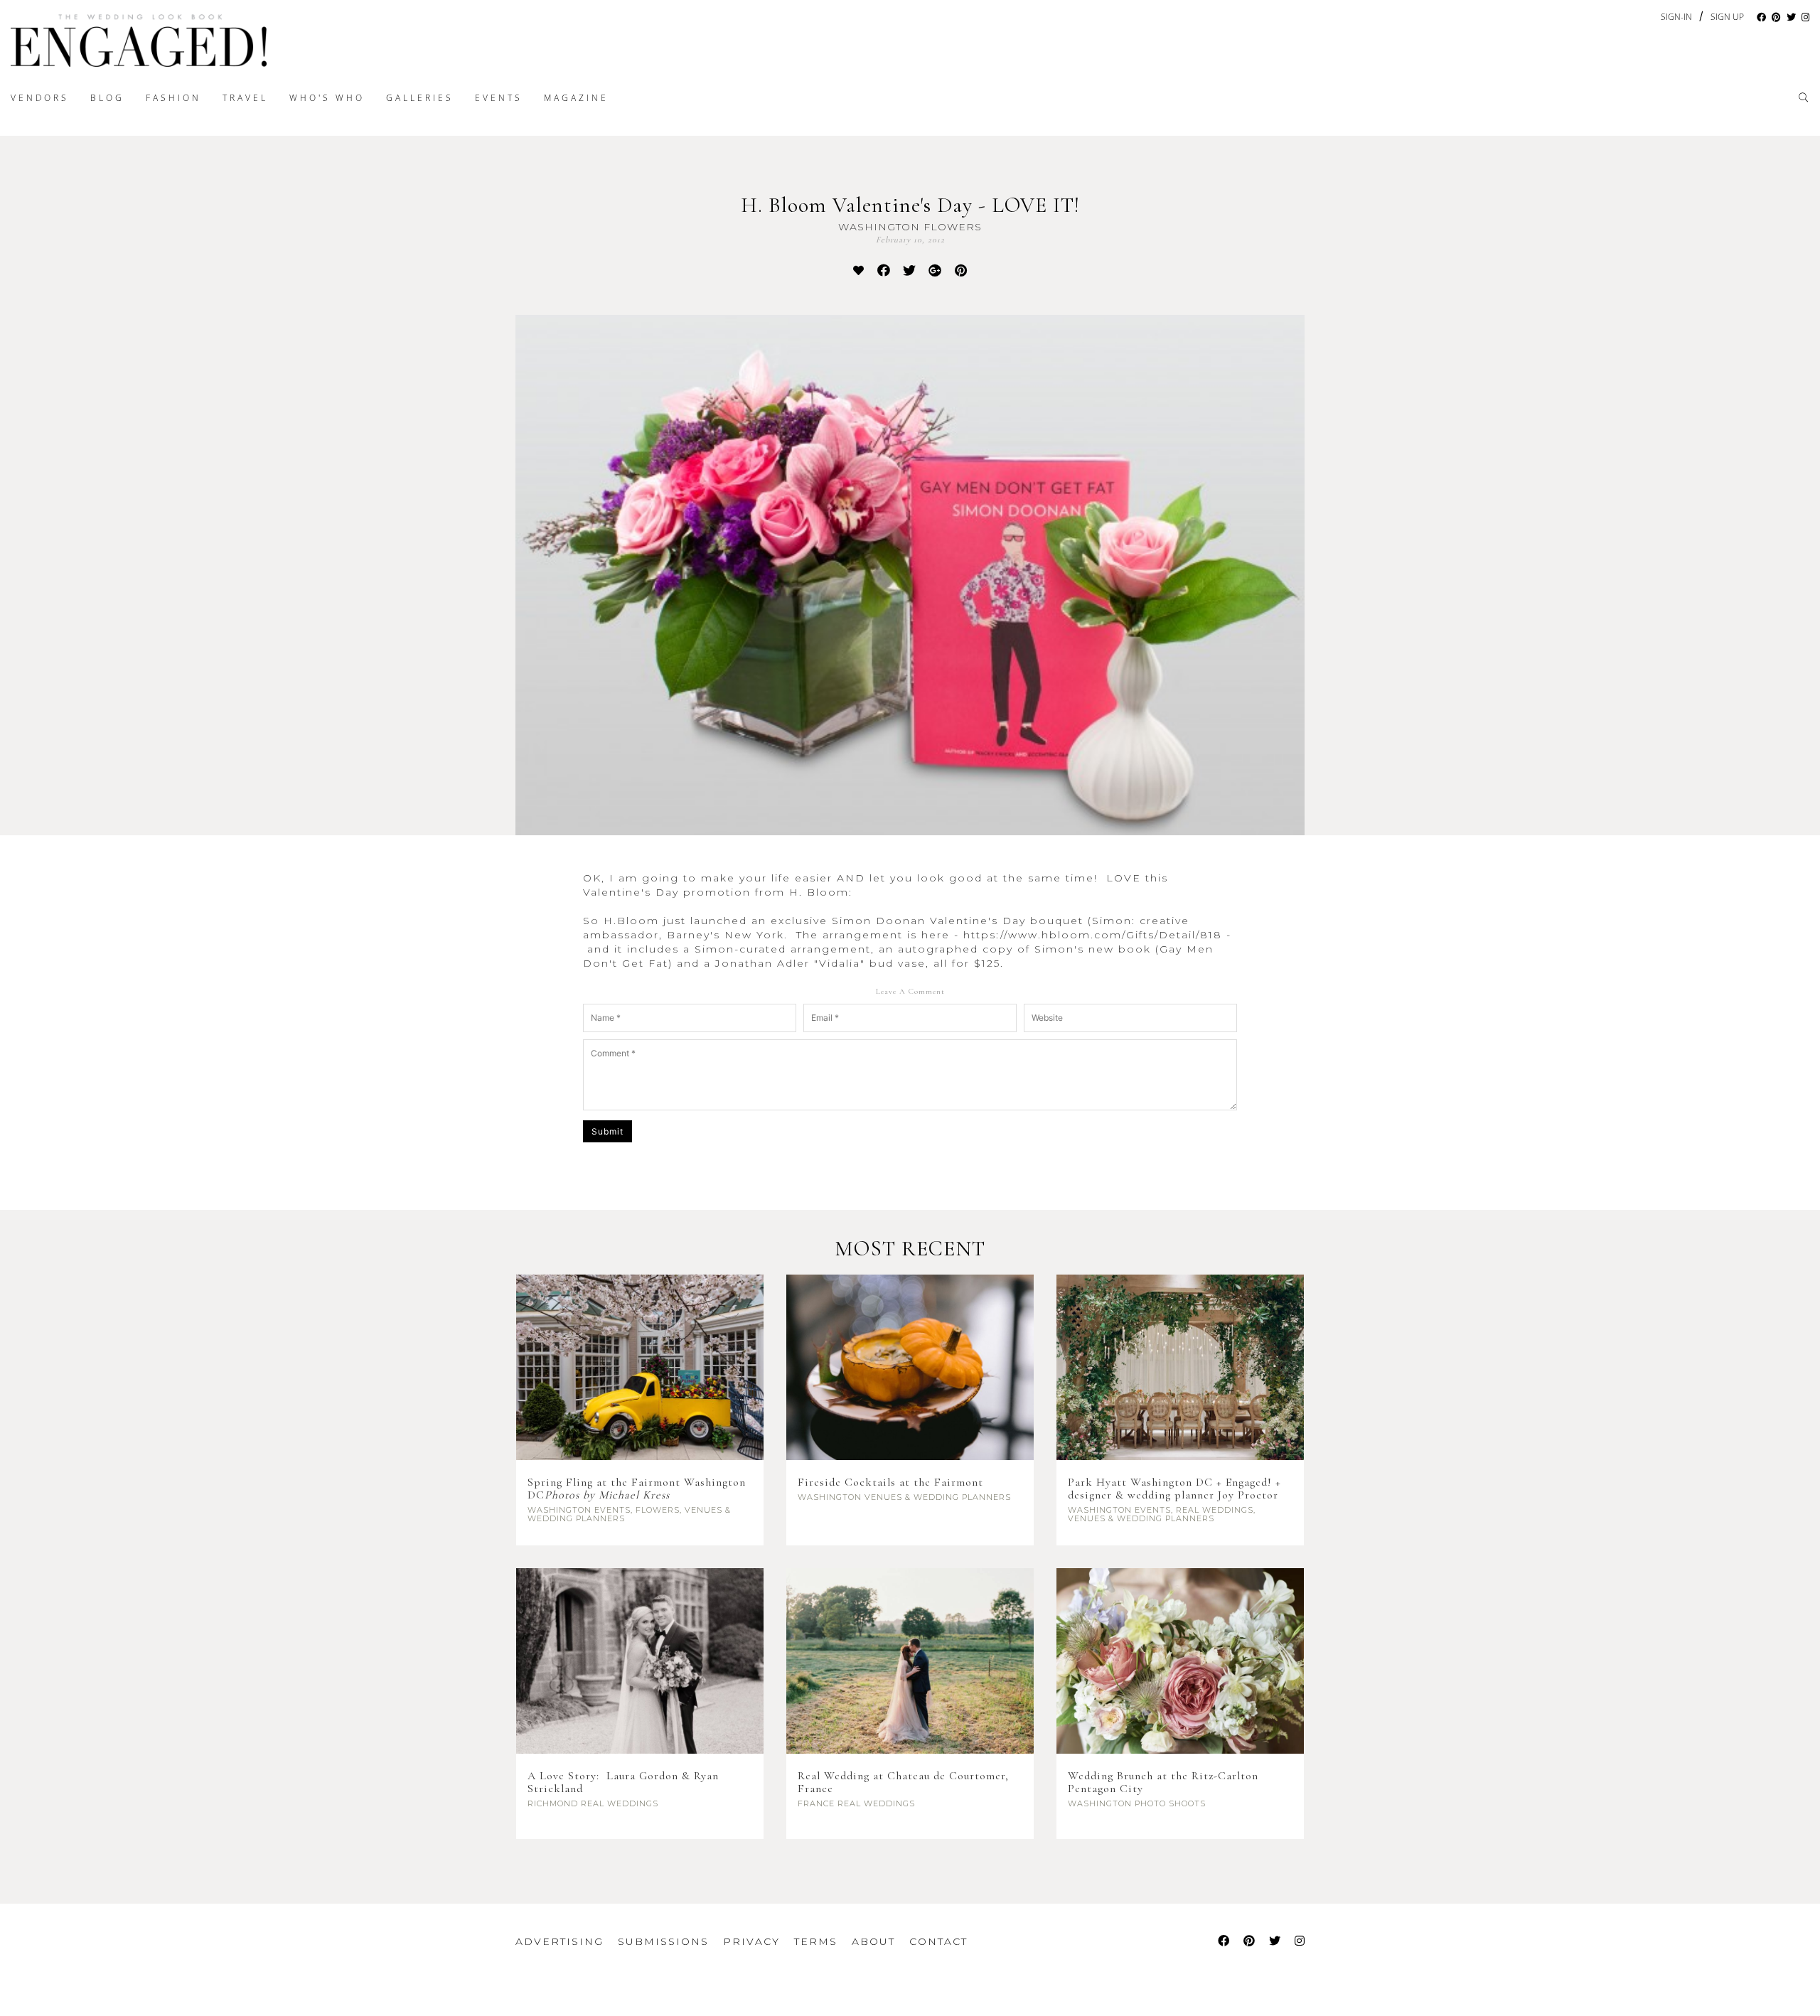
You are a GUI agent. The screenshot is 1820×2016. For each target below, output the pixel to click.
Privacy (751, 1941)
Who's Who (327, 98)
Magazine (576, 98)
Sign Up (1727, 17)
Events (499, 98)
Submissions (663, 1941)
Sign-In (1676, 17)
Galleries (420, 98)
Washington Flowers (910, 227)
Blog (107, 98)
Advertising (560, 1941)
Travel (245, 98)
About (873, 1941)
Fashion (173, 98)
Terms (816, 1941)
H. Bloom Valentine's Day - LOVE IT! (910, 205)
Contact (938, 1941)
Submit (607, 1131)
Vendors (40, 98)
